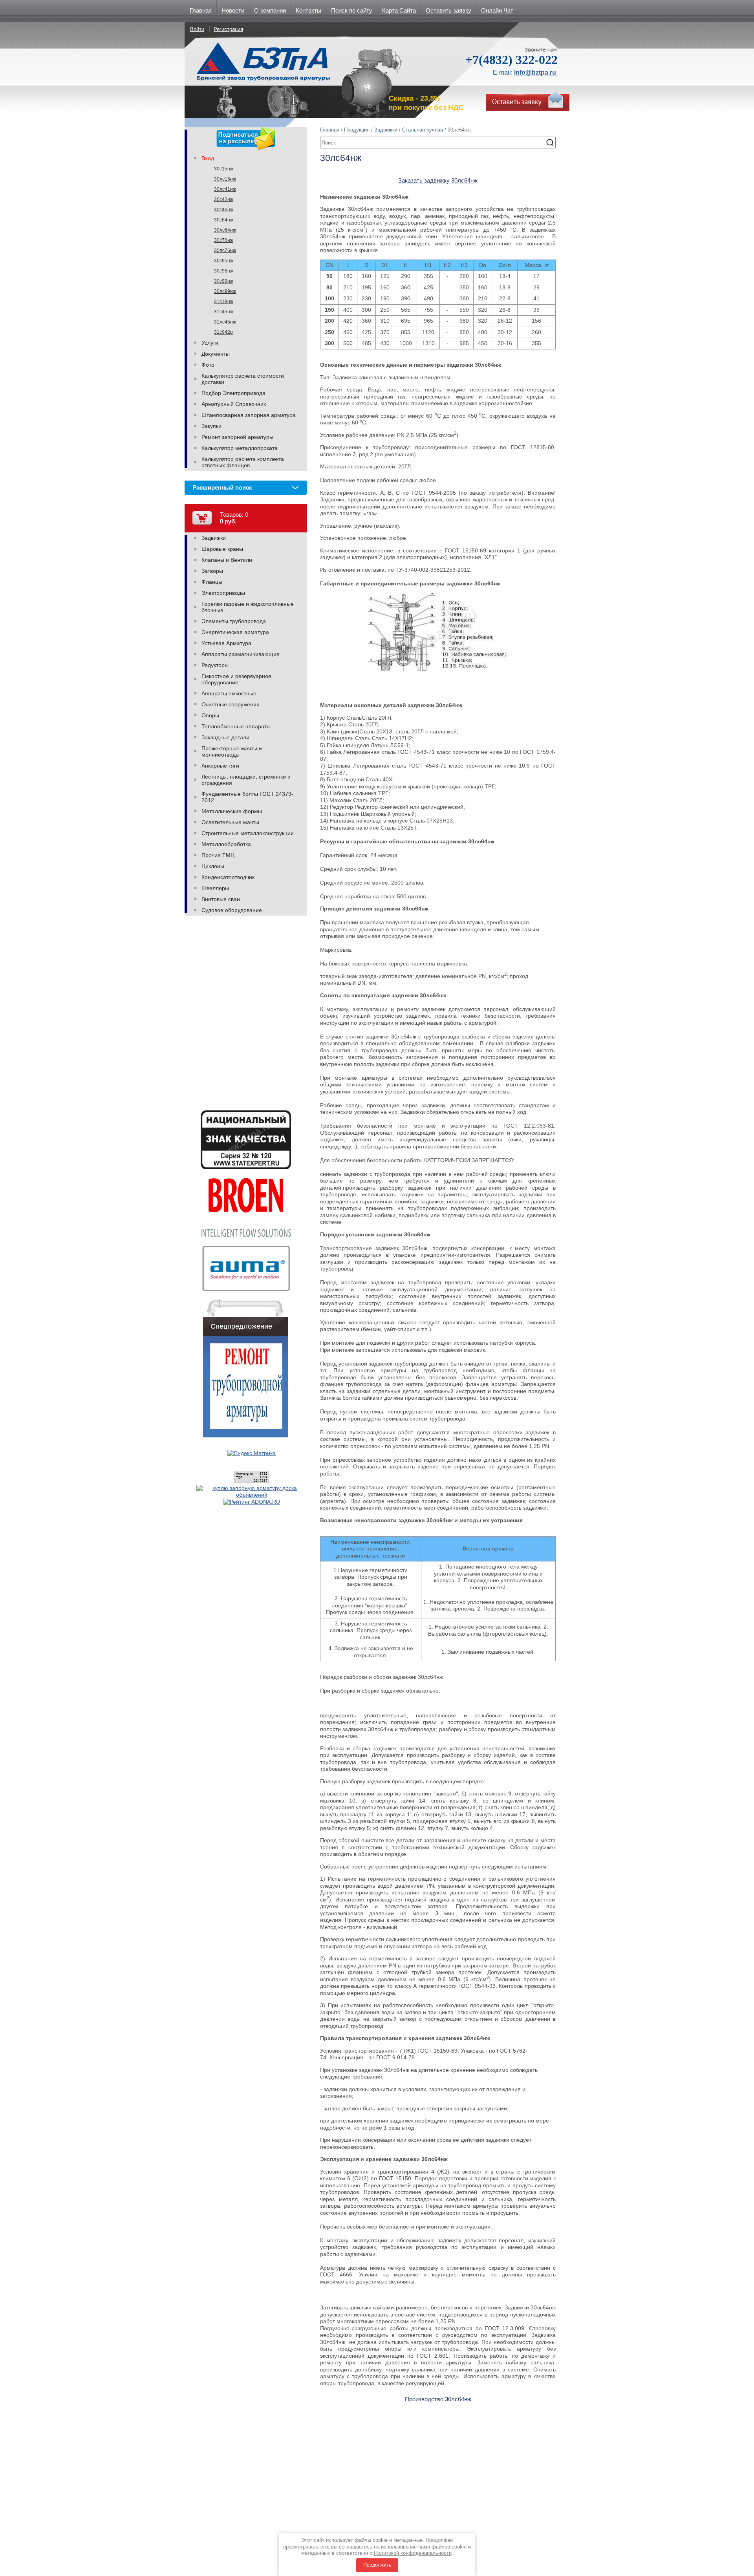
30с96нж (224, 271)
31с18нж (224, 302)
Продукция (357, 130)
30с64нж (224, 220)
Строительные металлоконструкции (248, 833)
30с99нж (224, 281)
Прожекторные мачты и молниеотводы (232, 751)
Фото (208, 365)
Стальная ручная (423, 130)
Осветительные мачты (230, 822)
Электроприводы (223, 593)
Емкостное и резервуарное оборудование (236, 679)
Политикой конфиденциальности (413, 2553)
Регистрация (228, 29)
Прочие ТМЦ (218, 855)
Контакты (308, 10)
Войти (197, 29)
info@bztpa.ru (536, 72)
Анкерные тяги (220, 766)
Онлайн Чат (497, 10)
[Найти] (550, 143)
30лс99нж (225, 291)
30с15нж (224, 169)
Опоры (210, 715)
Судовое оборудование (232, 910)
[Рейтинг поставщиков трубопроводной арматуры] (252, 1502)
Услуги (210, 343)
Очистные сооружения (231, 704)
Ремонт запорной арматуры (237, 437)
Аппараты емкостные (229, 693)
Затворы (212, 571)
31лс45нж (225, 322)
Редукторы (215, 665)
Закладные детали (225, 737)
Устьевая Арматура (226, 643)
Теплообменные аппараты (236, 726)
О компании (270, 10)
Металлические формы (232, 811)
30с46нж (224, 210)
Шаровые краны (222, 549)
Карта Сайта (399, 10)
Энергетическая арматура (235, 632)
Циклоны (213, 866)
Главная (201, 10)
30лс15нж (225, 179)
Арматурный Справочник (234, 404)
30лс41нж (225, 189)
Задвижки (386, 130)
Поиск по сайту (352, 10)
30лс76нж (225, 250)
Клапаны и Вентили (227, 560)
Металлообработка (226, 844)
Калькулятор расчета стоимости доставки (243, 379)
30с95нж (224, 261)
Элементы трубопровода (234, 621)
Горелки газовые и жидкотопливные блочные (248, 607)
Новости (233, 10)
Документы (216, 354)
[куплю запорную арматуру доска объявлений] (252, 1495)
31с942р (223, 332)
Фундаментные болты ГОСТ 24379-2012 (247, 797)
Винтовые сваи (221, 899)
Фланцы (212, 582)
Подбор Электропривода (233, 393)
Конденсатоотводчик (228, 877)
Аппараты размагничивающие (241, 654)
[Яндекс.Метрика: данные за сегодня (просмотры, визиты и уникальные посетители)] (252, 1453)
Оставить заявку (448, 10)
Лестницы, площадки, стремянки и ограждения (246, 780)
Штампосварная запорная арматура (249, 415)
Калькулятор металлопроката (240, 448)
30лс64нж (225, 230)
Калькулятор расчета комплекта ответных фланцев (243, 462)
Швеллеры (215, 888)
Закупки (211, 426)
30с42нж (224, 199)
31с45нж (224, 312)
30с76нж (224, 240)
